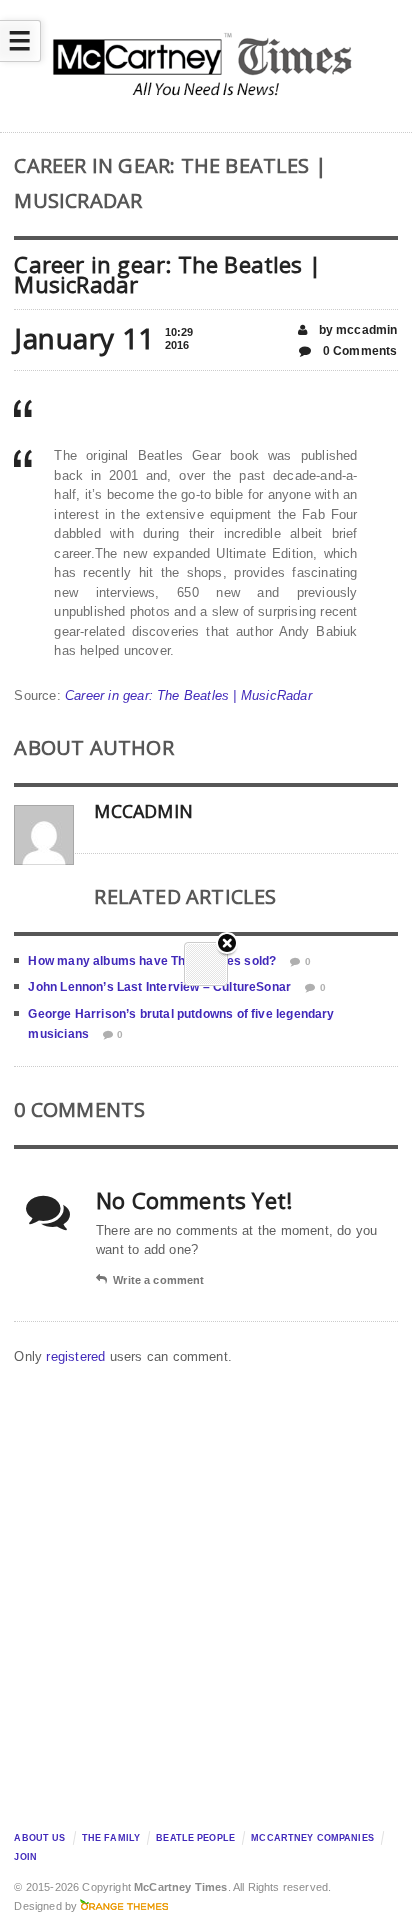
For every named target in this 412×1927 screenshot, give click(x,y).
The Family (111, 1838)
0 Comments (358, 351)
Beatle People (195, 1838)
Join (25, 1857)
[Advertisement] (206, 1593)
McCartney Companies (312, 1838)
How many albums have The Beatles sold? (152, 961)
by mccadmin (356, 330)
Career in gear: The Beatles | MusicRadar (188, 695)
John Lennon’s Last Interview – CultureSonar (159, 987)
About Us (39, 1838)
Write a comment (158, 1280)
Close (227, 944)
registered (77, 1356)
